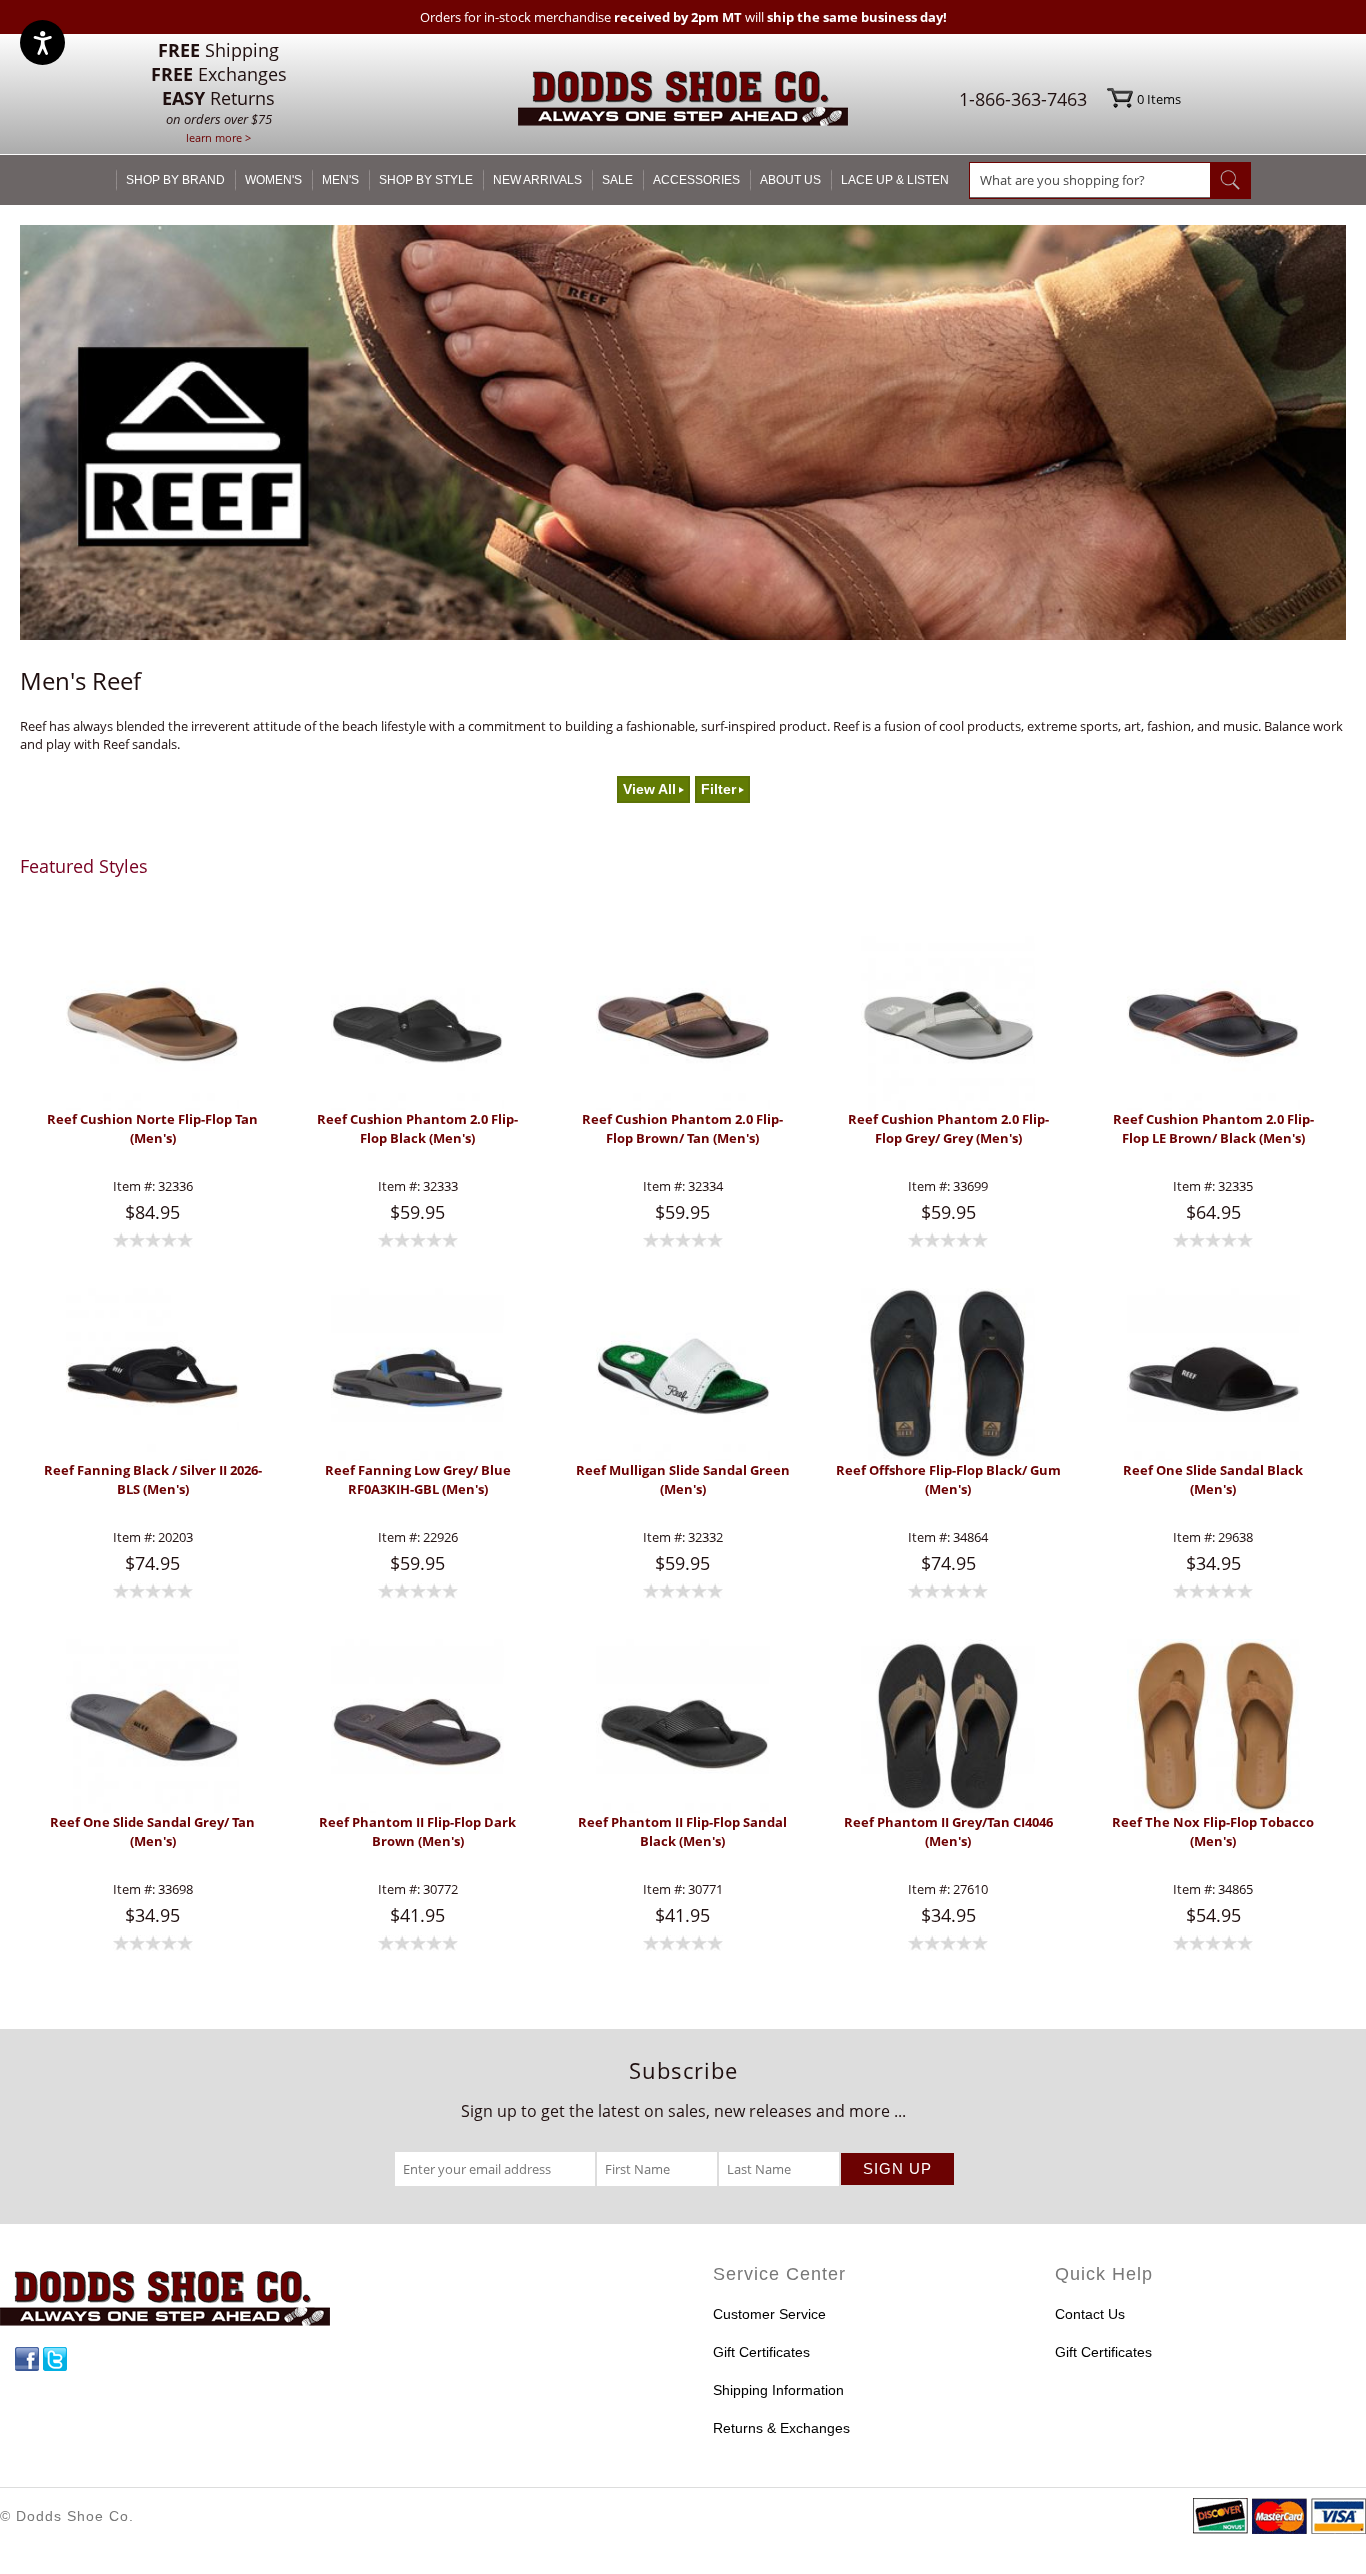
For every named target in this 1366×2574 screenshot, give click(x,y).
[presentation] (152, 1022)
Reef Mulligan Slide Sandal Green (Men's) (683, 1479)
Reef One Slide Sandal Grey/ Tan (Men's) (152, 1831)
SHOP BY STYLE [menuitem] (426, 180)
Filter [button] (718, 789)
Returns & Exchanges (781, 2428)
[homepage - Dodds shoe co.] (683, 101)
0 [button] (1159, 99)
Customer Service (769, 2314)
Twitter (55, 2359)
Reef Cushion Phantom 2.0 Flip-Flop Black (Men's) (417, 1128)
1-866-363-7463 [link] (1023, 99)
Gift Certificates (761, 2352)
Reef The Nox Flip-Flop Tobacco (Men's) (1213, 1831)
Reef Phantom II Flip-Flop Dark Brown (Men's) (417, 1831)
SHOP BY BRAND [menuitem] (175, 180)
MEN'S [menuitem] (340, 180)
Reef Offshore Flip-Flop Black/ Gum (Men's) (948, 1479)
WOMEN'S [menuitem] (273, 180)
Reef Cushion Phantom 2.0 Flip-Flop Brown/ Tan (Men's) (682, 1128)
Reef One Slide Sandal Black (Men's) (1213, 1479)
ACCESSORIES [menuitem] (696, 180)
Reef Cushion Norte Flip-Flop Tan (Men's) (152, 1128)
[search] (1090, 180)
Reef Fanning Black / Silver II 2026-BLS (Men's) (153, 1479)
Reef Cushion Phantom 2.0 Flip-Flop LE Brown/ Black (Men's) (1213, 1128)
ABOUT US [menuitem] (790, 180)
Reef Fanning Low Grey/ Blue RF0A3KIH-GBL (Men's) (418, 1479)
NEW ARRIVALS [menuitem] (537, 180)
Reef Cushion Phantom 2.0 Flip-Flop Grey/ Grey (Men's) (948, 1128)
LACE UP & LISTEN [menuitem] (895, 180)
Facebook (27, 2359)
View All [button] (649, 789)
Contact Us (1090, 2314)
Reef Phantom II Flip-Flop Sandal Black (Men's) (682, 1831)
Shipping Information (778, 2390)
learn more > (218, 137)
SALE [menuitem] (617, 180)
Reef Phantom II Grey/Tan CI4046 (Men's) (948, 1831)
